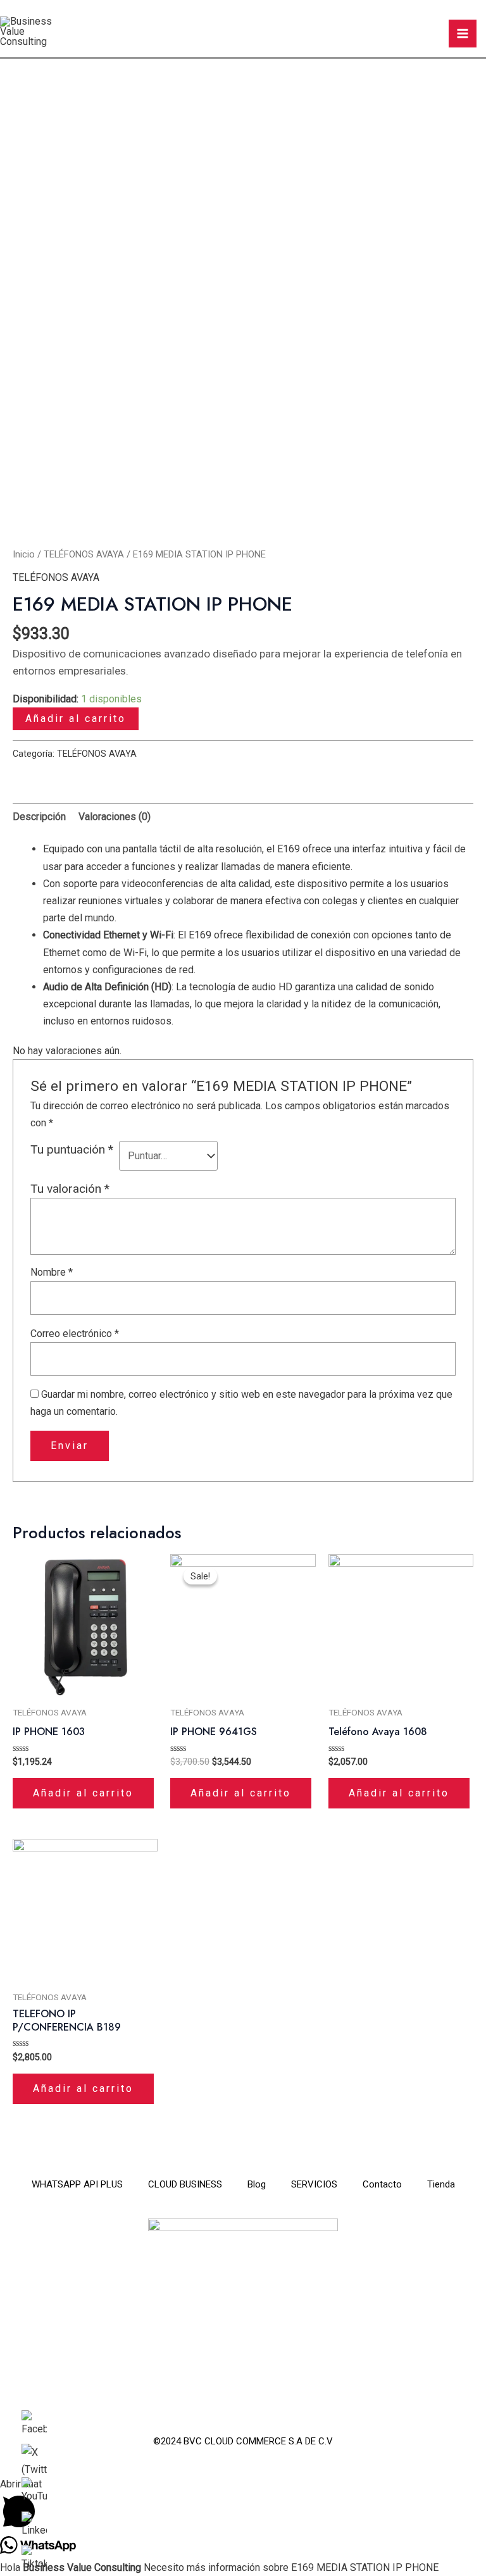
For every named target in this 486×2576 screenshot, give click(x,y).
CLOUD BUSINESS (185, 2184)
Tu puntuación (72, 1149)
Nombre (52, 1272)
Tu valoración (70, 1189)
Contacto (382, 2184)
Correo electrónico (75, 1334)
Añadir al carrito (76, 719)
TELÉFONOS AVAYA (84, 554)
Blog (257, 2184)
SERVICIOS (314, 2184)
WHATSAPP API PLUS (77, 2184)
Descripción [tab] (39, 817)
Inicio (24, 554)
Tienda (441, 2184)
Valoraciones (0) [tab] (115, 817)
